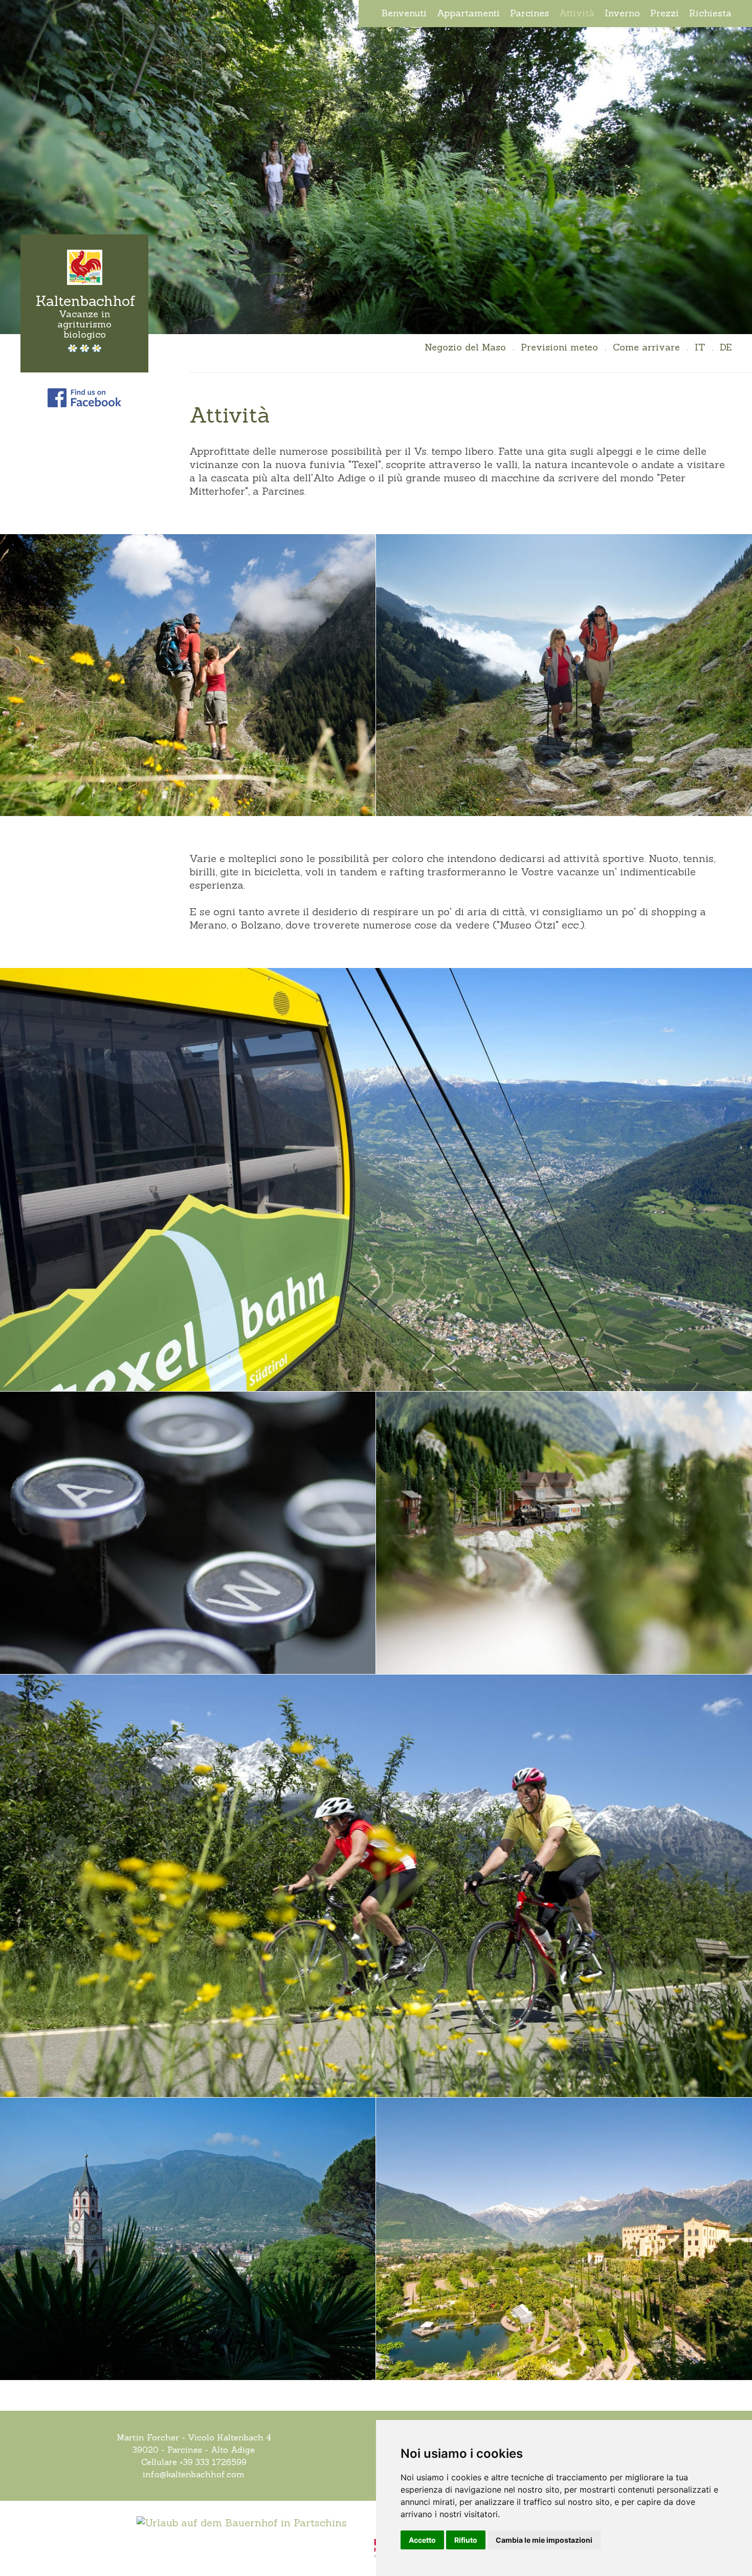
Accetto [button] (422, 2540)
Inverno (622, 13)
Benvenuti (404, 13)
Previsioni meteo (559, 347)
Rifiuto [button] (466, 2540)
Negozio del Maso (465, 347)
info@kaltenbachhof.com (194, 2474)
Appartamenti (468, 13)
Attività (577, 13)
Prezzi (665, 13)
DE (726, 347)
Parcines (529, 13)
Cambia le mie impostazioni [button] (544, 2540)
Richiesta (710, 13)
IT (700, 347)
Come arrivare (646, 347)
